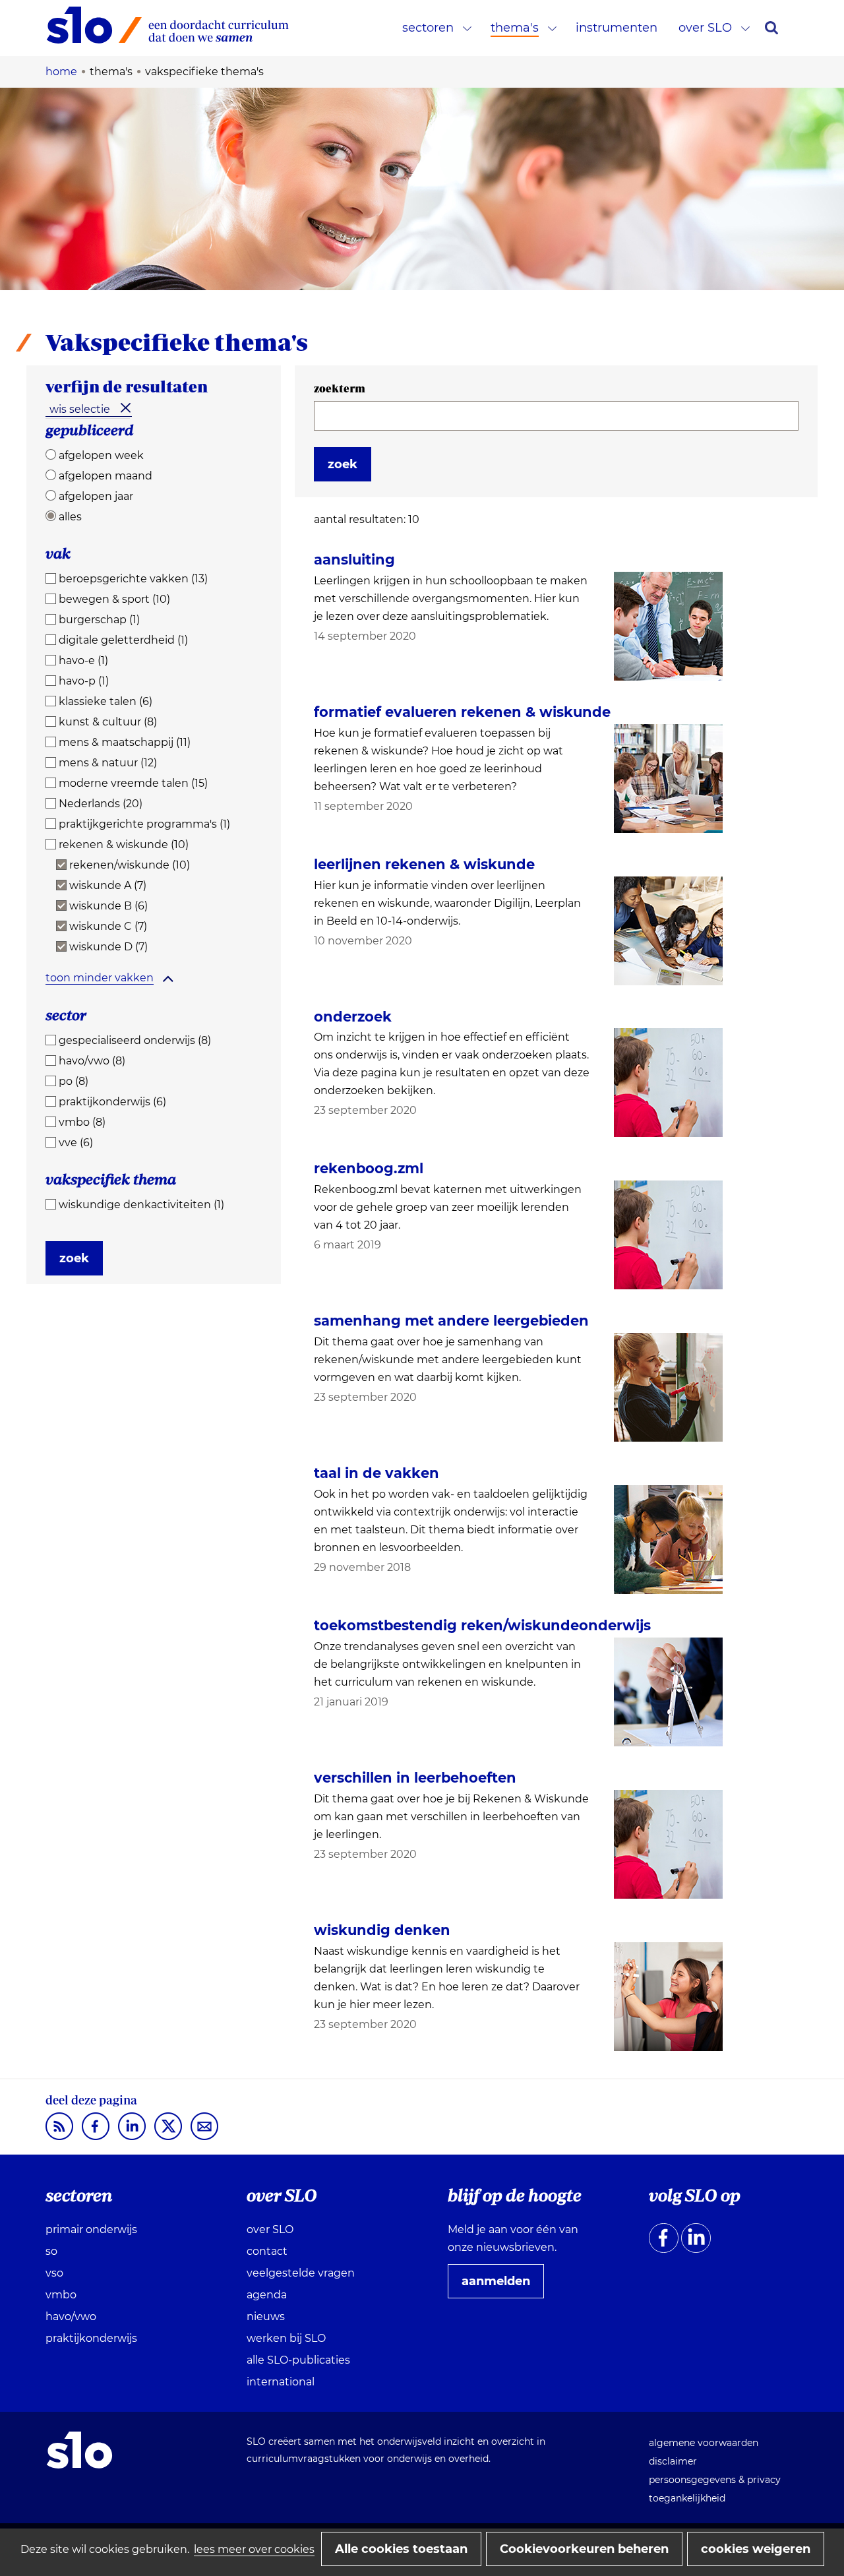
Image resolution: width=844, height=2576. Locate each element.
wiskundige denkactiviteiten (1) (141, 1205)
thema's (515, 28)
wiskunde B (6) (108, 906)
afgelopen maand (105, 476)
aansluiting (354, 560)
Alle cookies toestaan (401, 2549)
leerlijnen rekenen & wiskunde (424, 864)
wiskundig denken (382, 1930)
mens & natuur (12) (108, 763)
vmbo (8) (82, 1122)
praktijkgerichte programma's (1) (144, 824)
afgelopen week (101, 455)
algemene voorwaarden (704, 2443)
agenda (267, 2295)
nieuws (266, 2316)
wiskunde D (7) (108, 947)
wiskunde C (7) (108, 926)
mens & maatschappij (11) (125, 742)
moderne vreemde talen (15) (133, 783)
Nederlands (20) (101, 804)
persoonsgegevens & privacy (715, 2480)
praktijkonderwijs (91, 2338)
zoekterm (340, 388)
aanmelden (501, 2286)
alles (70, 517)
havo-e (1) (83, 660)
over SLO (705, 28)
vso (54, 2273)
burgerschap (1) (99, 620)
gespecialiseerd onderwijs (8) (135, 1040)
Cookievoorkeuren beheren (584, 2549)
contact (267, 2251)
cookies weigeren (756, 2549)
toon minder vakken (100, 978)
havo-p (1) (84, 681)
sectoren (428, 28)
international (281, 2382)
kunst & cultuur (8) (108, 722)
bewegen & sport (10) (114, 599)
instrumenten (617, 28)
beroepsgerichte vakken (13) (133, 579)
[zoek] (771, 28)
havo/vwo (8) (92, 1061)
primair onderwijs (91, 2229)
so (51, 2251)
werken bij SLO (286, 2338)
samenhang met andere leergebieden (451, 1321)
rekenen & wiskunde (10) (124, 844)
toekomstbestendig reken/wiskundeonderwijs (482, 1625)
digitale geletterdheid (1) (123, 640)
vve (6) (76, 1143)
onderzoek (353, 1017)
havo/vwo (71, 2316)
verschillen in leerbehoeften (415, 1778)
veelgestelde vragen (301, 2273)
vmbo (61, 2295)
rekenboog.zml (369, 1168)
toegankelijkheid (687, 2498)
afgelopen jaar (96, 496)
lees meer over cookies (254, 2549)
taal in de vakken (377, 1473)
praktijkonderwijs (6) (112, 1102)
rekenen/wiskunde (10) (130, 865)
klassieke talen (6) (105, 701)
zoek (74, 1258)
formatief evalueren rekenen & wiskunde (462, 712)
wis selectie (80, 409)
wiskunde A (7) (108, 885)
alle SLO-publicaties (298, 2360)
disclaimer (673, 2461)
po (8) (74, 1081)
